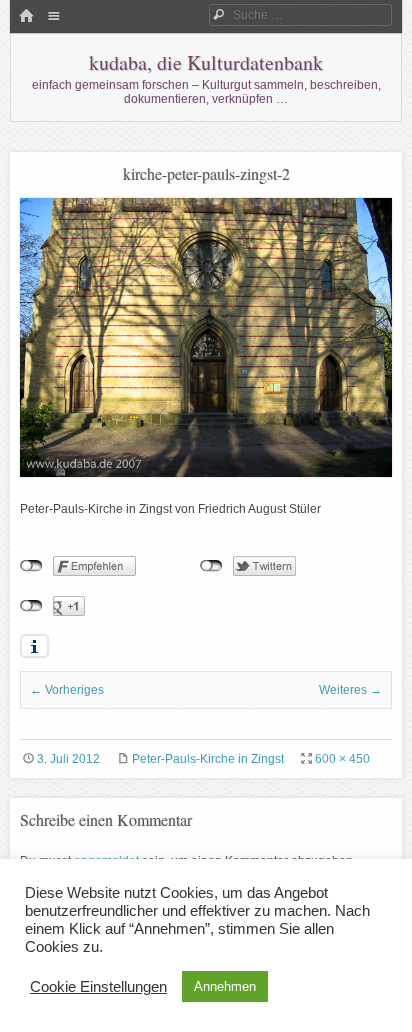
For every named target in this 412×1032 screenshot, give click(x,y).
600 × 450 (342, 759)
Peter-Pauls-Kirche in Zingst (208, 759)
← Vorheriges (67, 690)
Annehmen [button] (225, 986)
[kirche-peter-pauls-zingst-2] (206, 473)
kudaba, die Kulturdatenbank (206, 62)
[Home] (26, 17)
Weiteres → (350, 690)
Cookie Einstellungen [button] (98, 987)
